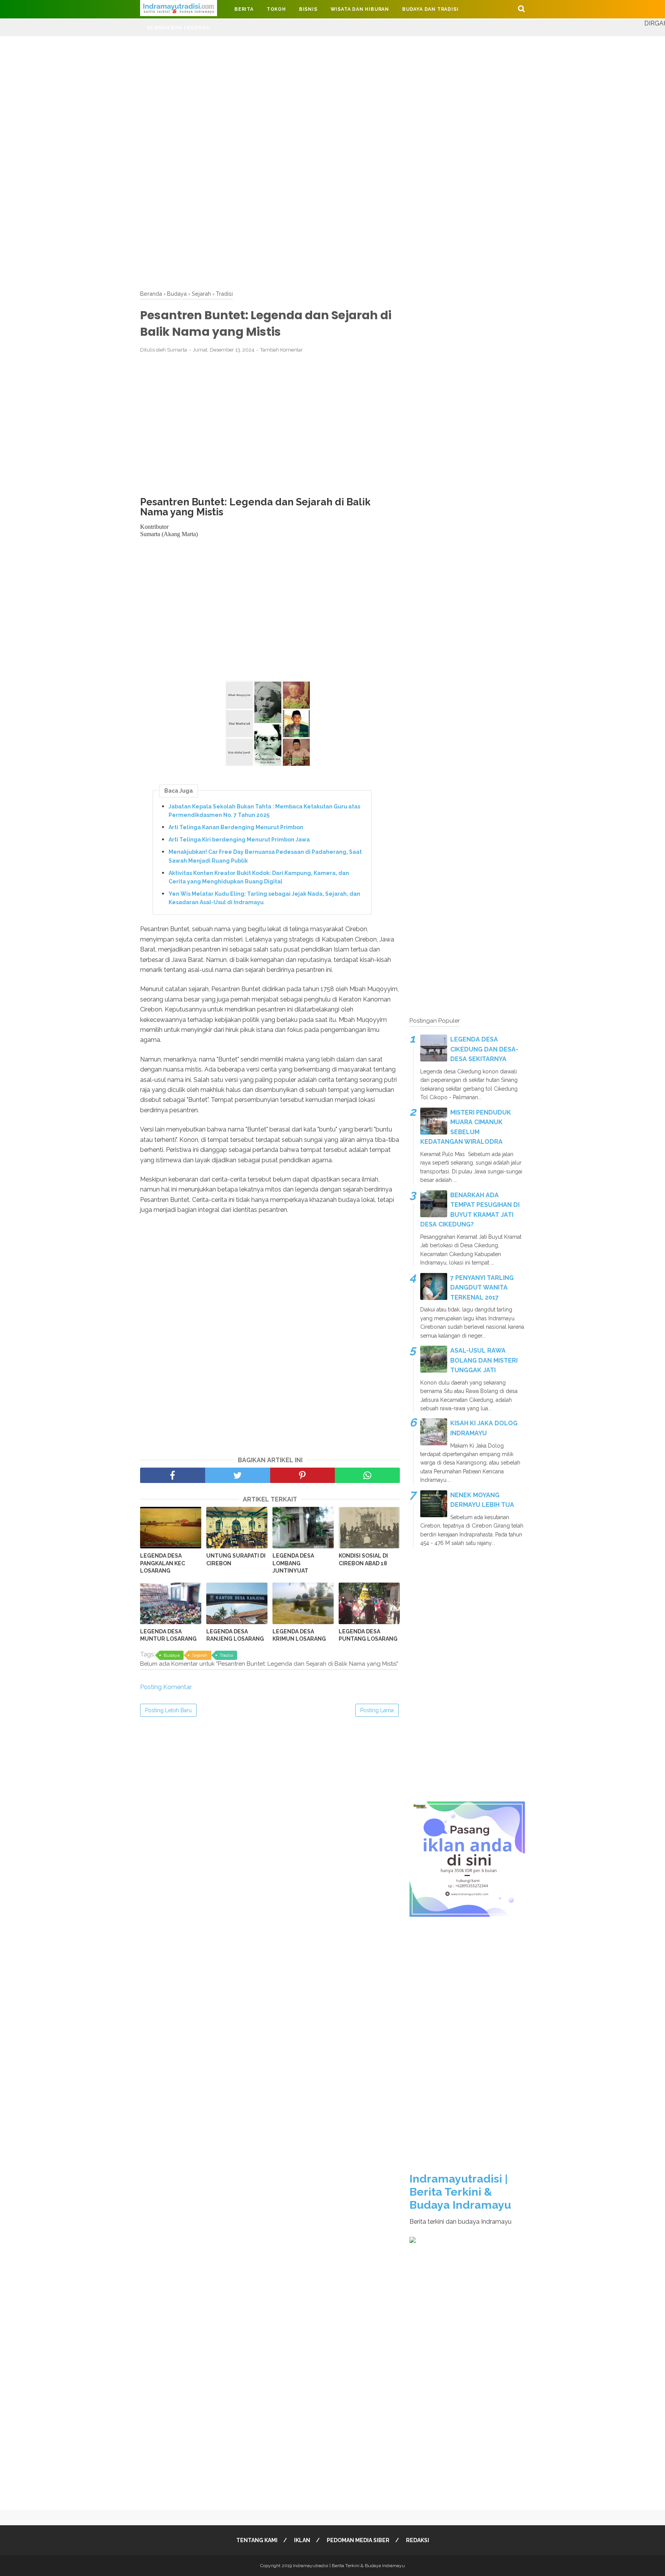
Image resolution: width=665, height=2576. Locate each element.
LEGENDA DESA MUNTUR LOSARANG (168, 1635)
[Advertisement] (231, 90)
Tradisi (226, 1655)
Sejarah (200, 1655)
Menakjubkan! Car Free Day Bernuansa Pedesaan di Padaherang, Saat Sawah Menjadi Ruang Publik (265, 856)
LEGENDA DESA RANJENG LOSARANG (235, 1635)
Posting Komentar (166, 1687)
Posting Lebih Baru (168, 1710)
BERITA (244, 9)
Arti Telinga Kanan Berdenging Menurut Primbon (236, 827)
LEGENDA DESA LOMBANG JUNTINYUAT (293, 1563)
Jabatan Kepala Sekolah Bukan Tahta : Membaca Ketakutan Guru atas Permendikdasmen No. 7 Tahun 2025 (264, 811)
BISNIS (308, 9)
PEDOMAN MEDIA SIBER (358, 2540)
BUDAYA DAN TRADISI (430, 9)
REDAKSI (418, 2540)
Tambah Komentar (282, 350)
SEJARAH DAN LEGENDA (178, 28)
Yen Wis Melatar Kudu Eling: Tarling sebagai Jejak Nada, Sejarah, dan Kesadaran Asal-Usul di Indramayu (264, 898)
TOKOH (276, 9)
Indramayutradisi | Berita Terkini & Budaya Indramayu (460, 2192)
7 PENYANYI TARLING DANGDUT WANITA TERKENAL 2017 (482, 1288)
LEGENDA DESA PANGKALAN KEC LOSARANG (163, 1563)
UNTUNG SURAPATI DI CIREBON (236, 1560)
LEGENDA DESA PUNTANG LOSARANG (368, 1635)
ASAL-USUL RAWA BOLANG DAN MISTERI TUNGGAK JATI (484, 1360)
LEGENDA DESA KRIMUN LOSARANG (299, 1635)
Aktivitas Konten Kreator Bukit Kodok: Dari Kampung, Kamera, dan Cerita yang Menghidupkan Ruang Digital (259, 877)
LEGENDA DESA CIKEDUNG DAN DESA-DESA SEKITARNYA (484, 1049)
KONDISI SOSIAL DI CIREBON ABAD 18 (363, 1560)
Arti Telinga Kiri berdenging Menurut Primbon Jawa (239, 840)
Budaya (172, 1655)
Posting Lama (377, 1710)
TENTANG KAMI (257, 2540)
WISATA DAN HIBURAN (360, 9)
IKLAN (302, 2540)
